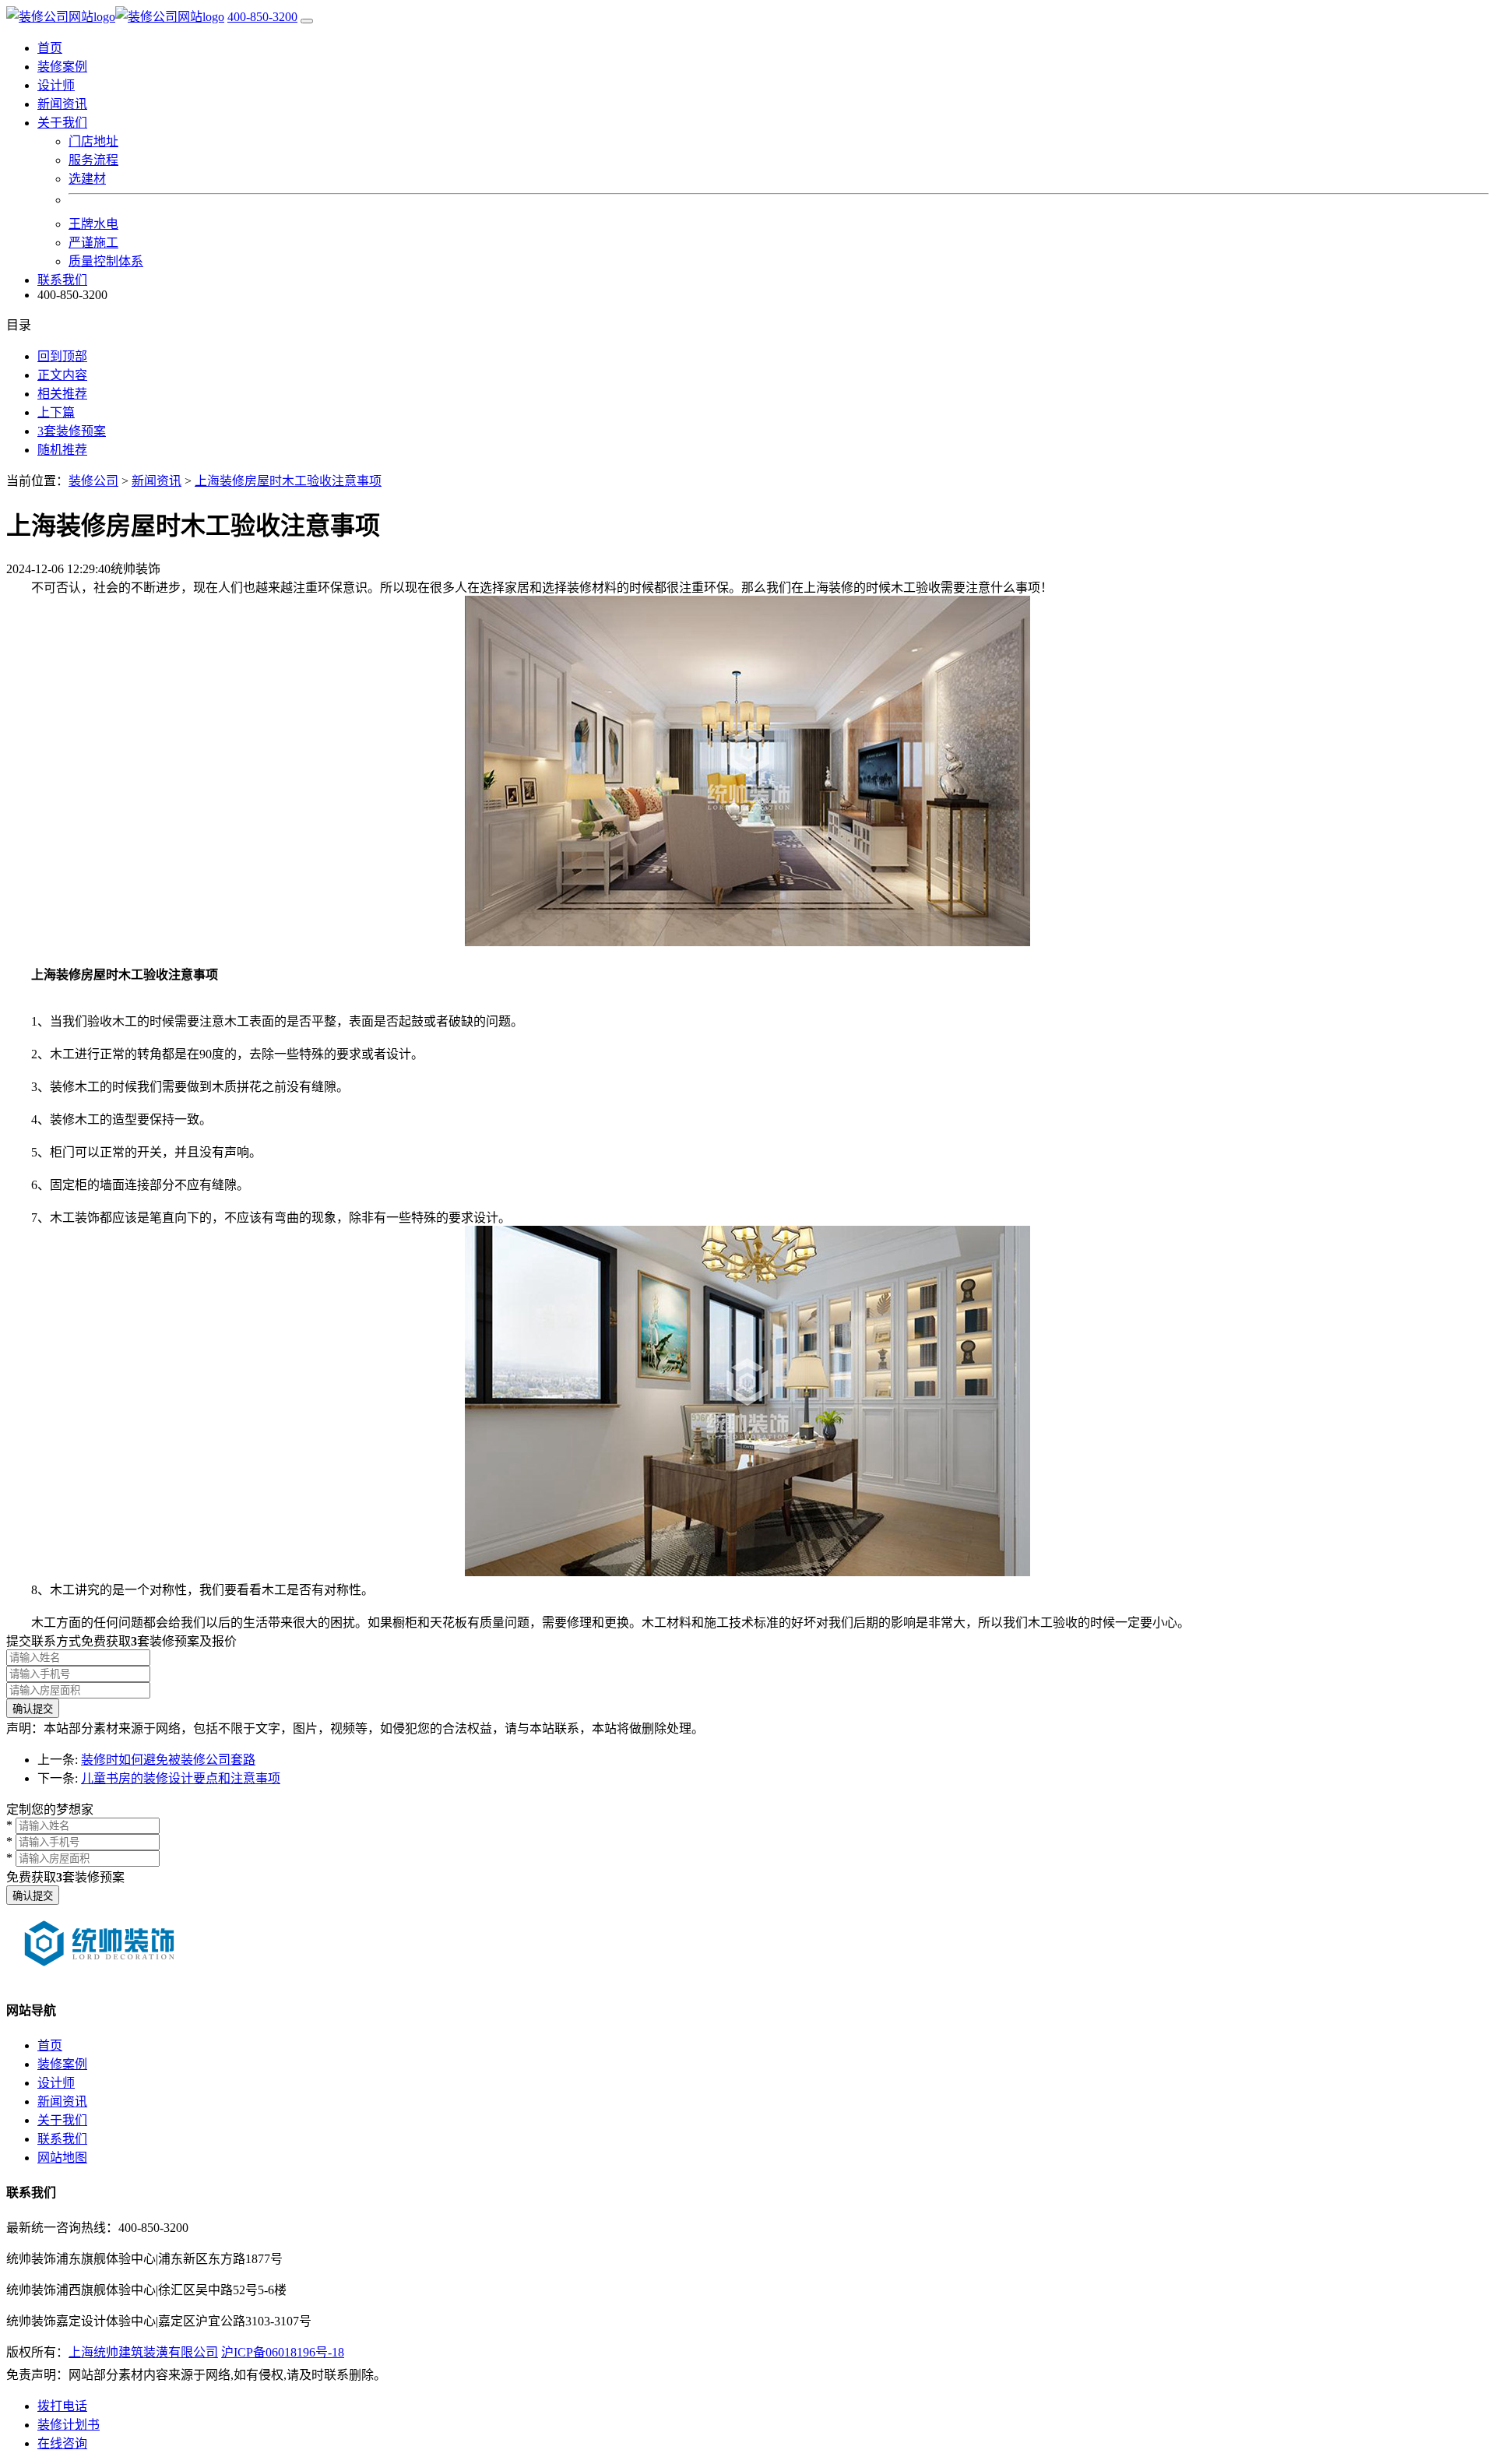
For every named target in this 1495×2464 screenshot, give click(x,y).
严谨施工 (93, 243)
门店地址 (93, 141)
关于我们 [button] (62, 123)
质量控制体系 (106, 261)
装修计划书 (69, 2425)
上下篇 (56, 412)
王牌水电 (93, 224)
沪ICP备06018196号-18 (283, 2352)
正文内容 (62, 375)
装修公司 (93, 481)
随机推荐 (62, 450)
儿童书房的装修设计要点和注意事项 (181, 1778)
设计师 (56, 85)
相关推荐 (62, 394)
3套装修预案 (72, 431)
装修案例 (62, 67)
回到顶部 (62, 356)
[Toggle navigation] (307, 21)
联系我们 (62, 280)
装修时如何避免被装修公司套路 (168, 1760)
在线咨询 (62, 2443)
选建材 (87, 179)
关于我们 (62, 2120)
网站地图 (62, 2158)
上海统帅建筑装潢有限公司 (143, 2352)
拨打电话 (62, 2406)
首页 (50, 48)
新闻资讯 (62, 104)
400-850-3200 (262, 17)
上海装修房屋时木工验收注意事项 (288, 481)
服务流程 (93, 160)
